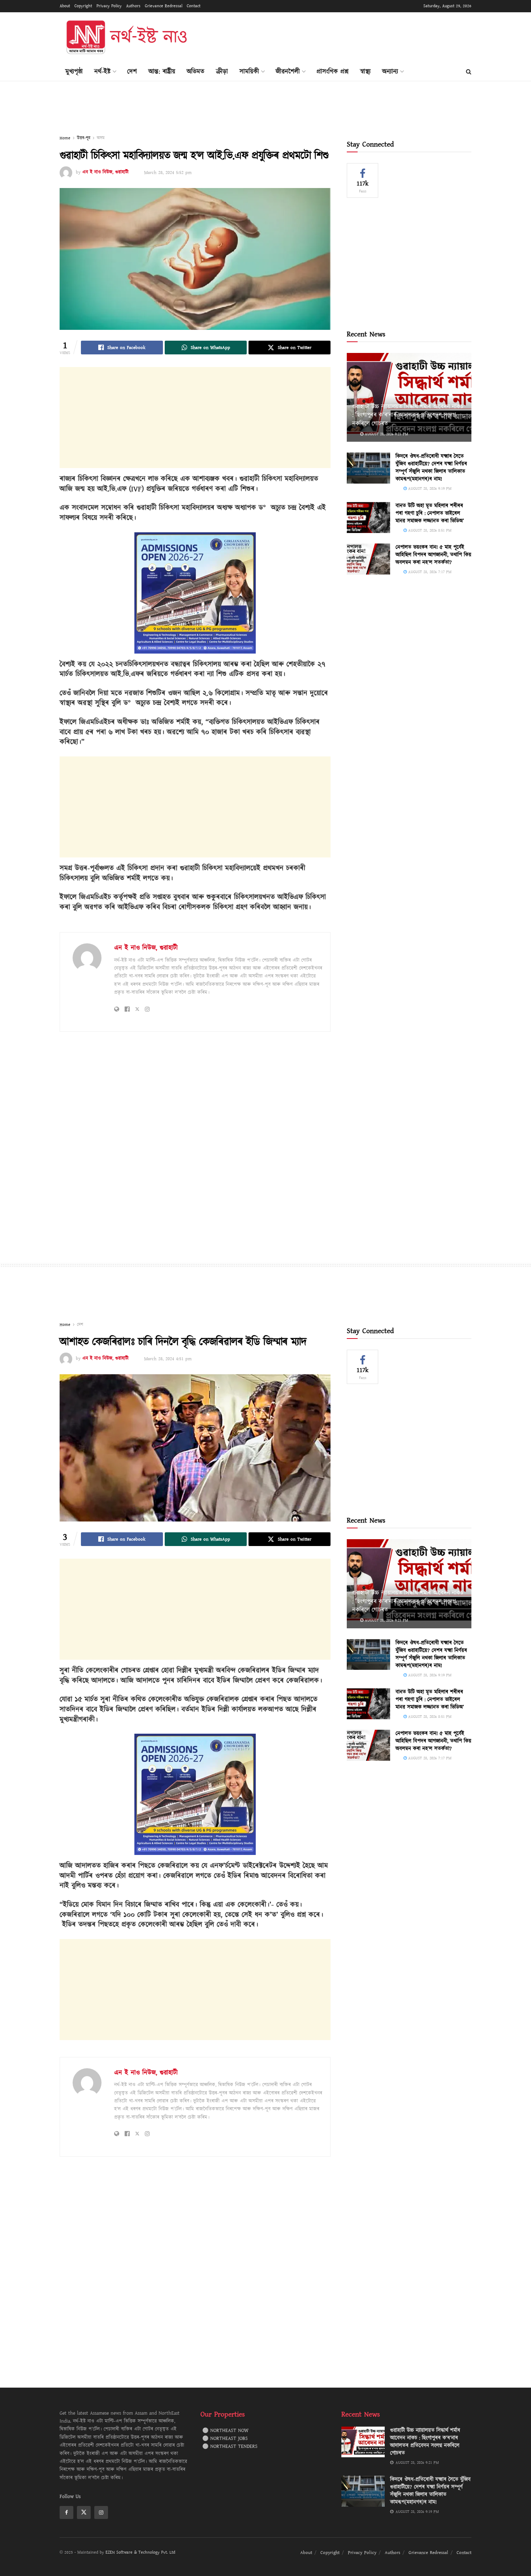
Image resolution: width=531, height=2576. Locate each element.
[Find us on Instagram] (101, 2512)
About (65, 6)
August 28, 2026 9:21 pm (386, 434)
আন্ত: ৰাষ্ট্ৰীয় (162, 72)
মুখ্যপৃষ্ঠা (74, 72)
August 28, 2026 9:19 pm (429, 488)
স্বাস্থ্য (365, 72)
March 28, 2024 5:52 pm (168, 173)
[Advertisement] (340, 36)
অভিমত (196, 72)
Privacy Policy (109, 6)
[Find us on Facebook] (66, 2512)
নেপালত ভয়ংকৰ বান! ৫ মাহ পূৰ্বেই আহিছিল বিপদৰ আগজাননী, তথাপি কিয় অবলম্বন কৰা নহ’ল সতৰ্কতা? (433, 555)
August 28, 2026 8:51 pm (429, 530)
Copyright (83, 6)
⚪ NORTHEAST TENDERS (230, 2446)
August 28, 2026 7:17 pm (429, 572)
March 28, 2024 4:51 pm (168, 1359)
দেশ (132, 72)
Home (65, 138)
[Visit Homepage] (126, 38)
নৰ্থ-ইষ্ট (102, 72)
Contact (194, 6)
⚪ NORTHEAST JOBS (225, 2439)
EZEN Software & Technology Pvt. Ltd (140, 2552)
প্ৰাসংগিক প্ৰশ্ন (333, 72)
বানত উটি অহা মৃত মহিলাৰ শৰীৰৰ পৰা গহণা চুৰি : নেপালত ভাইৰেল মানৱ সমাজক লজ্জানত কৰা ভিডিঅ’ (430, 513)
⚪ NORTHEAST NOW (225, 2431)
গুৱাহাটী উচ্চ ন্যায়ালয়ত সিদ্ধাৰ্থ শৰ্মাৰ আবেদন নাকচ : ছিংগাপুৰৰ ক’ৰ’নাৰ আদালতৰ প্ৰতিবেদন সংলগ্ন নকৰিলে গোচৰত (408, 415)
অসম (101, 138)
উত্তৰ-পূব (84, 138)
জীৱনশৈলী (288, 72)
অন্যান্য (390, 72)
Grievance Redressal (164, 6)
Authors (133, 6)
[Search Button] (469, 72)
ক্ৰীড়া (222, 72)
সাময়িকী (249, 72)
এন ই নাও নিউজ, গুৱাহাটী (105, 173)
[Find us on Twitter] (84, 2512)
